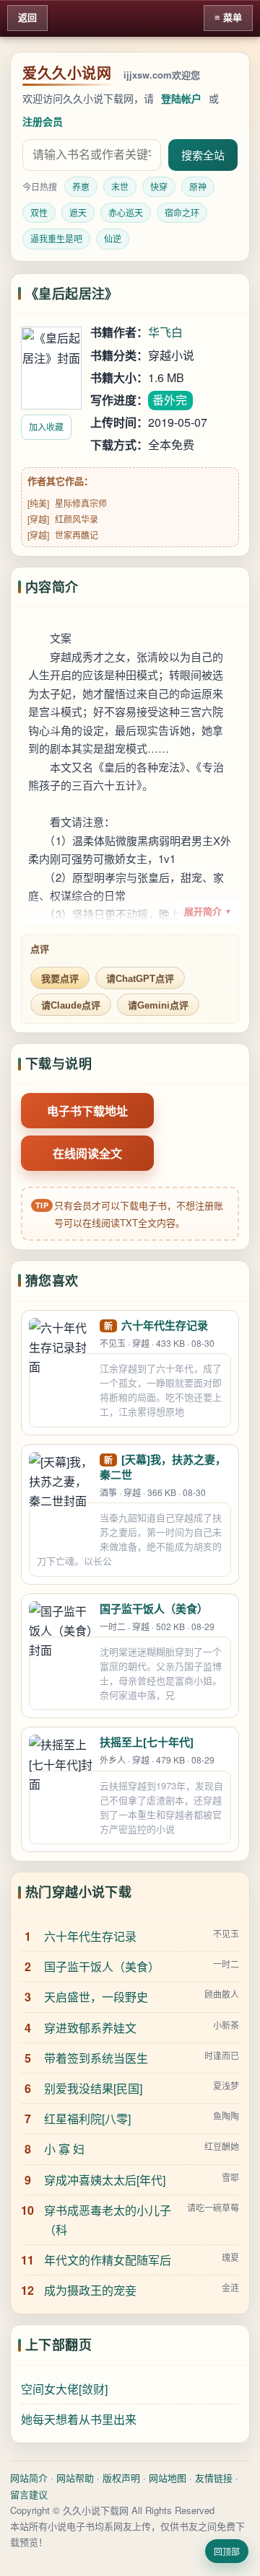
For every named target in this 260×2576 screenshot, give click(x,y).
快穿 (159, 186)
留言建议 (29, 2494)
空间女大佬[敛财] (64, 2389)
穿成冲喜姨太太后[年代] (105, 2180)
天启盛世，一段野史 (96, 1997)
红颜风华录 (77, 519)
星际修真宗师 (81, 503)
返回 (27, 18)
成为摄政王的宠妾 (90, 2290)
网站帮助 (75, 2478)
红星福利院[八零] (87, 2119)
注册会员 (43, 121)
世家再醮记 (77, 535)
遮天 (78, 212)
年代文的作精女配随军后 (108, 2260)
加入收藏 (46, 426)
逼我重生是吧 (56, 238)
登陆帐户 (181, 98)
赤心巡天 (126, 212)
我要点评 (60, 979)
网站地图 (168, 2478)
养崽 (81, 186)
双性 (39, 212)
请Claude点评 (71, 1005)
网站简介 (29, 2478)
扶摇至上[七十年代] (147, 1742)
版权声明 (121, 2478)
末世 (120, 186)
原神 (198, 186)
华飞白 (165, 332)
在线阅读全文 (87, 1153)
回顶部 (227, 2552)
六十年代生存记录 (165, 1325)
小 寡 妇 (64, 2149)
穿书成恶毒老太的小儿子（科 (108, 2220)
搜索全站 (203, 155)
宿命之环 (182, 212)
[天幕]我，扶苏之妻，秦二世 (163, 1467)
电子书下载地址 (87, 1111)
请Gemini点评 (158, 1005)
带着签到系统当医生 (96, 2058)
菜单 (233, 18)
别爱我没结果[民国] (93, 2088)
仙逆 (113, 238)
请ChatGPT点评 (140, 979)
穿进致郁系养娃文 (90, 2028)
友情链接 (214, 2478)
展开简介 (208, 912)
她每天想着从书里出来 (79, 2419)
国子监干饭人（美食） (154, 1608)
